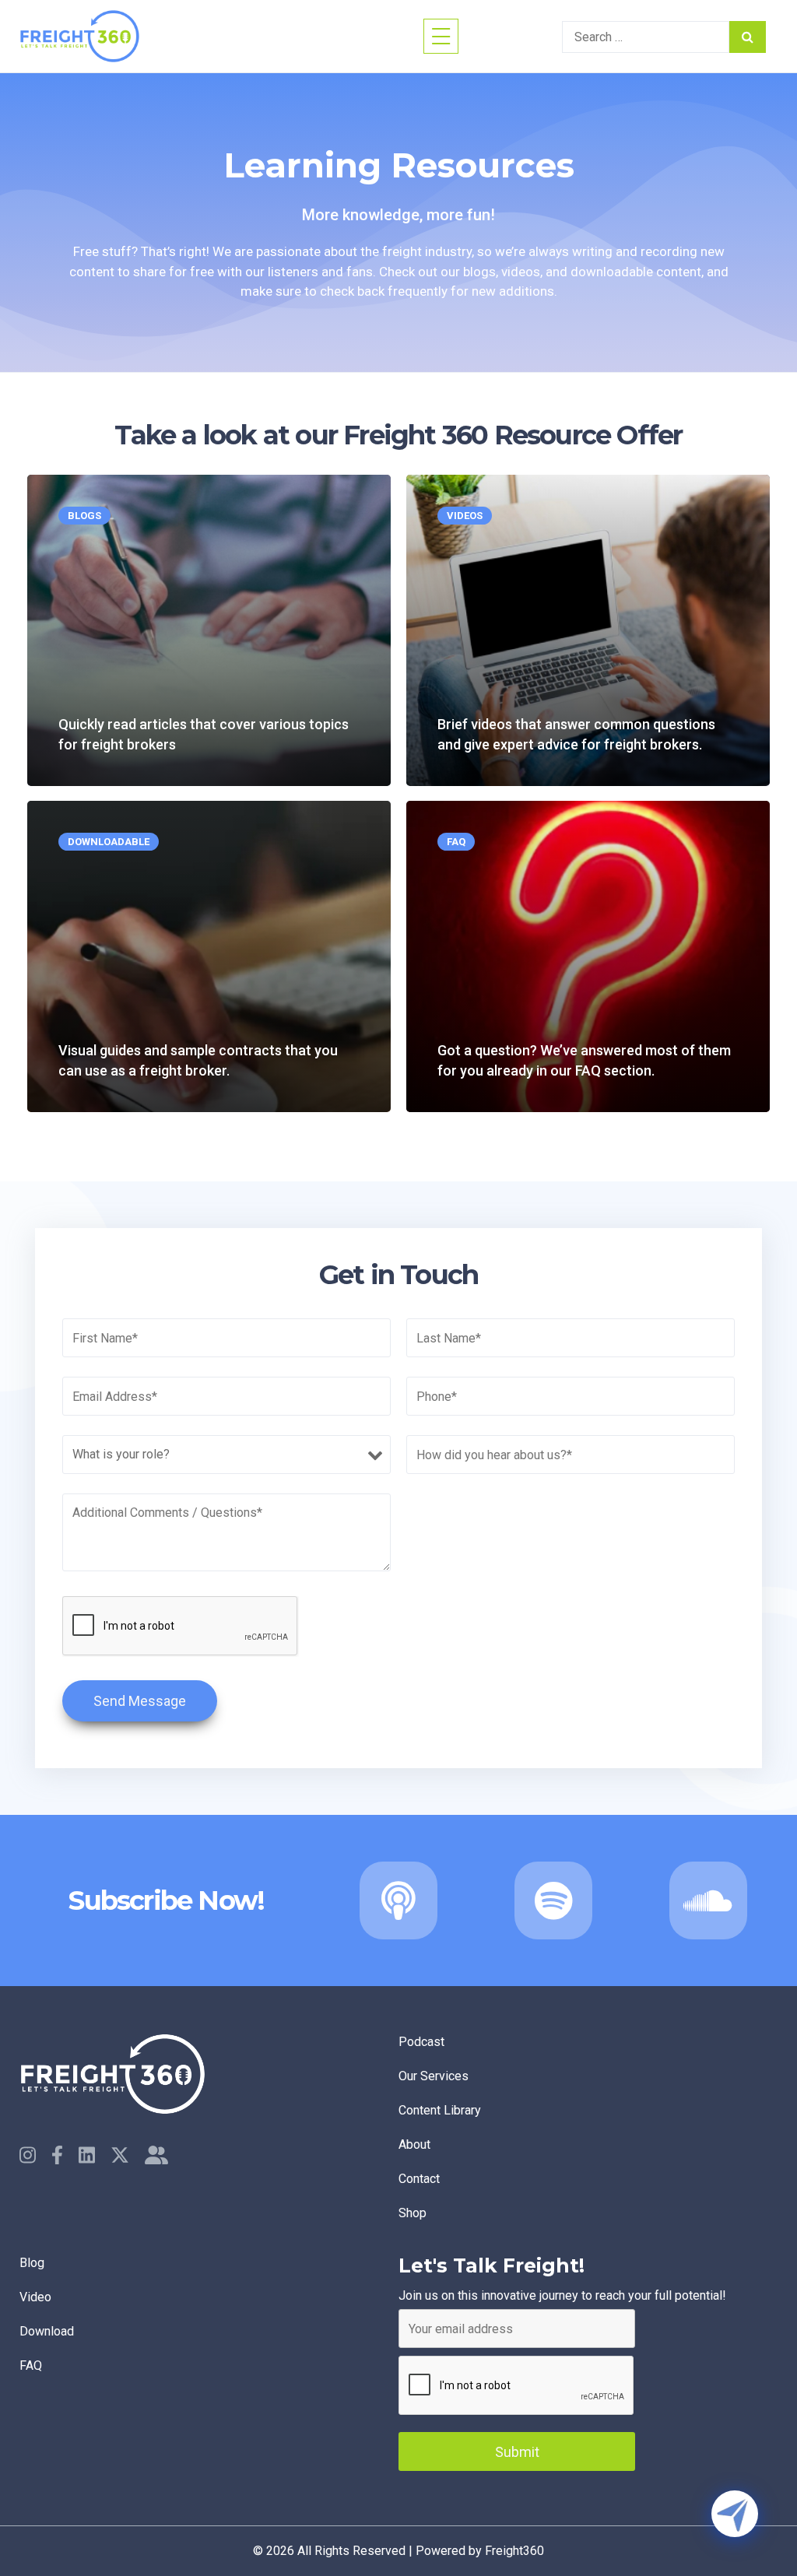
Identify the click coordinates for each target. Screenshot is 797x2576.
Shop (413, 2213)
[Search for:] (646, 37)
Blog (32, 2263)
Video (35, 2297)
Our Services (434, 2076)
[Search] (748, 37)
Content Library (440, 2110)
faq (31, 2365)
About (414, 2144)
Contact (419, 2179)
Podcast (421, 2042)
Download (47, 2331)
